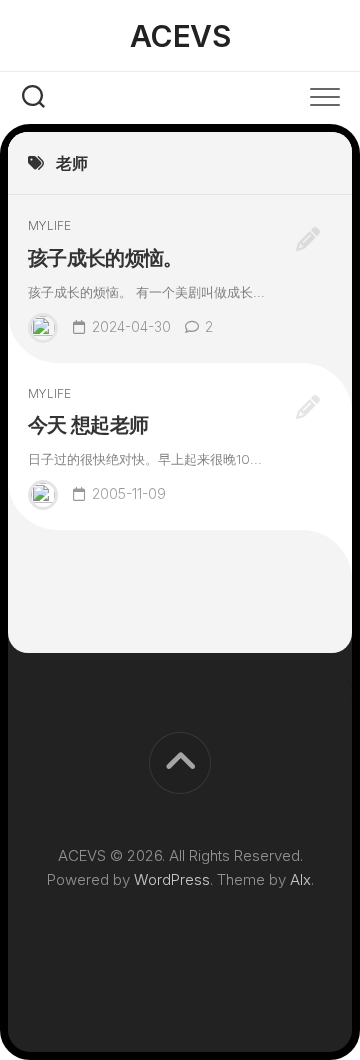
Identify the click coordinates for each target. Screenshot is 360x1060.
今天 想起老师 (88, 425)
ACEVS (180, 36)
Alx (300, 879)
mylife (49, 225)
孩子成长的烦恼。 (105, 258)
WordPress (172, 879)
